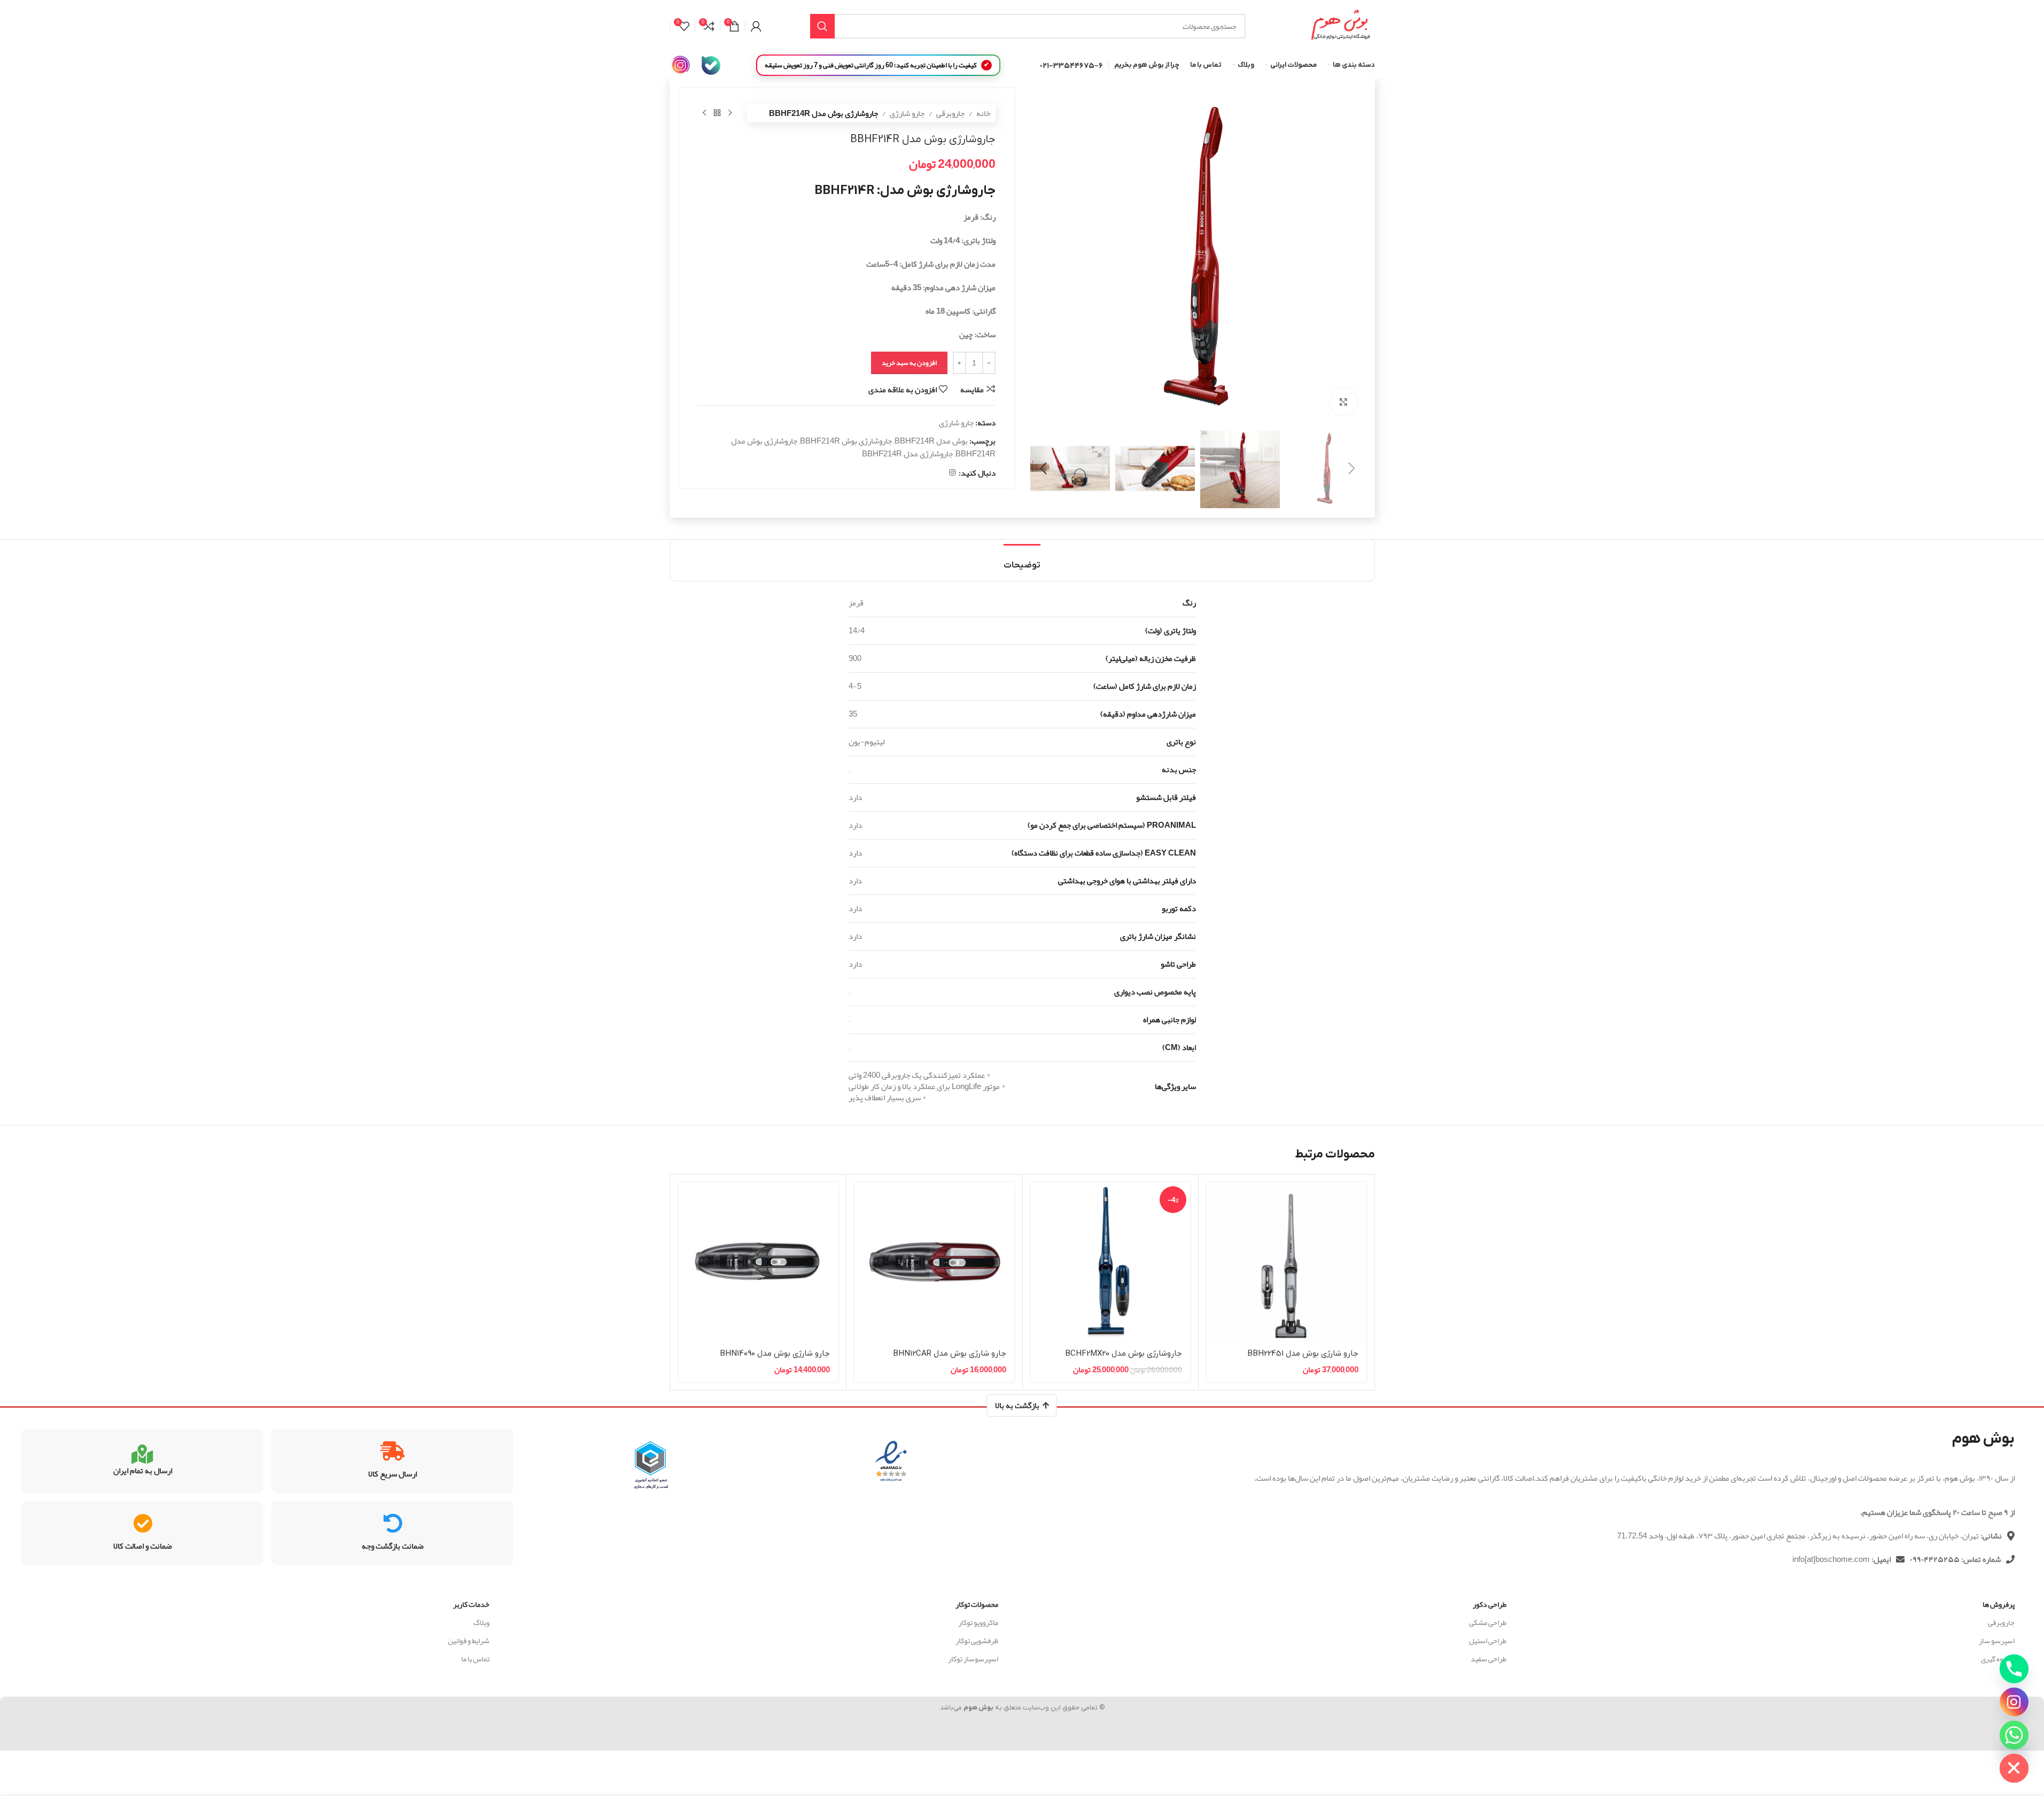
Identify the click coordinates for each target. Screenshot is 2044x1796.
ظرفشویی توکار (977, 1640)
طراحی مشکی (1488, 1622)
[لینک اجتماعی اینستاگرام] (952, 473)
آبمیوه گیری (1998, 1659)
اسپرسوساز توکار (973, 1659)
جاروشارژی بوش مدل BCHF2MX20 (1124, 1354)
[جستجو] (822, 26)
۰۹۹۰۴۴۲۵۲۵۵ (1935, 1559)
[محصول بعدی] (704, 113)
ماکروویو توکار (978, 1622)
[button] (1352, 469)
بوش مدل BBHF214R (931, 441)
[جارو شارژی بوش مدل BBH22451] (1287, 1262)
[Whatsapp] (2014, 1735)
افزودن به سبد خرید (909, 363)
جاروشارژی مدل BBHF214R (907, 454)
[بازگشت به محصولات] (717, 113)
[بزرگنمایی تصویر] (1343, 402)
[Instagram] (2014, 1702)
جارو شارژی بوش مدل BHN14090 (775, 1354)
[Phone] (2014, 1669)
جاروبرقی (950, 113)
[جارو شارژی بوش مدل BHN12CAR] (934, 1262)
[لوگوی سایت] (1340, 29)
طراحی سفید (1489, 1659)
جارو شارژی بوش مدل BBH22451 (1303, 1354)
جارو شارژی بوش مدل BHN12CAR (950, 1354)
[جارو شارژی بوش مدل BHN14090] (759, 1262)
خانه (983, 113)
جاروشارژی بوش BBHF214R (846, 441)
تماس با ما (475, 1659)
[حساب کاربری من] (756, 26)
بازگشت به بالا (1017, 1405)
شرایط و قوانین (469, 1640)
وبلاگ (481, 1622)
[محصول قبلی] (730, 113)
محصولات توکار (977, 1604)
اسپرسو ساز (1997, 1640)
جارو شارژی (907, 113)
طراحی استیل (1488, 1640)
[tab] (1022, 560)
